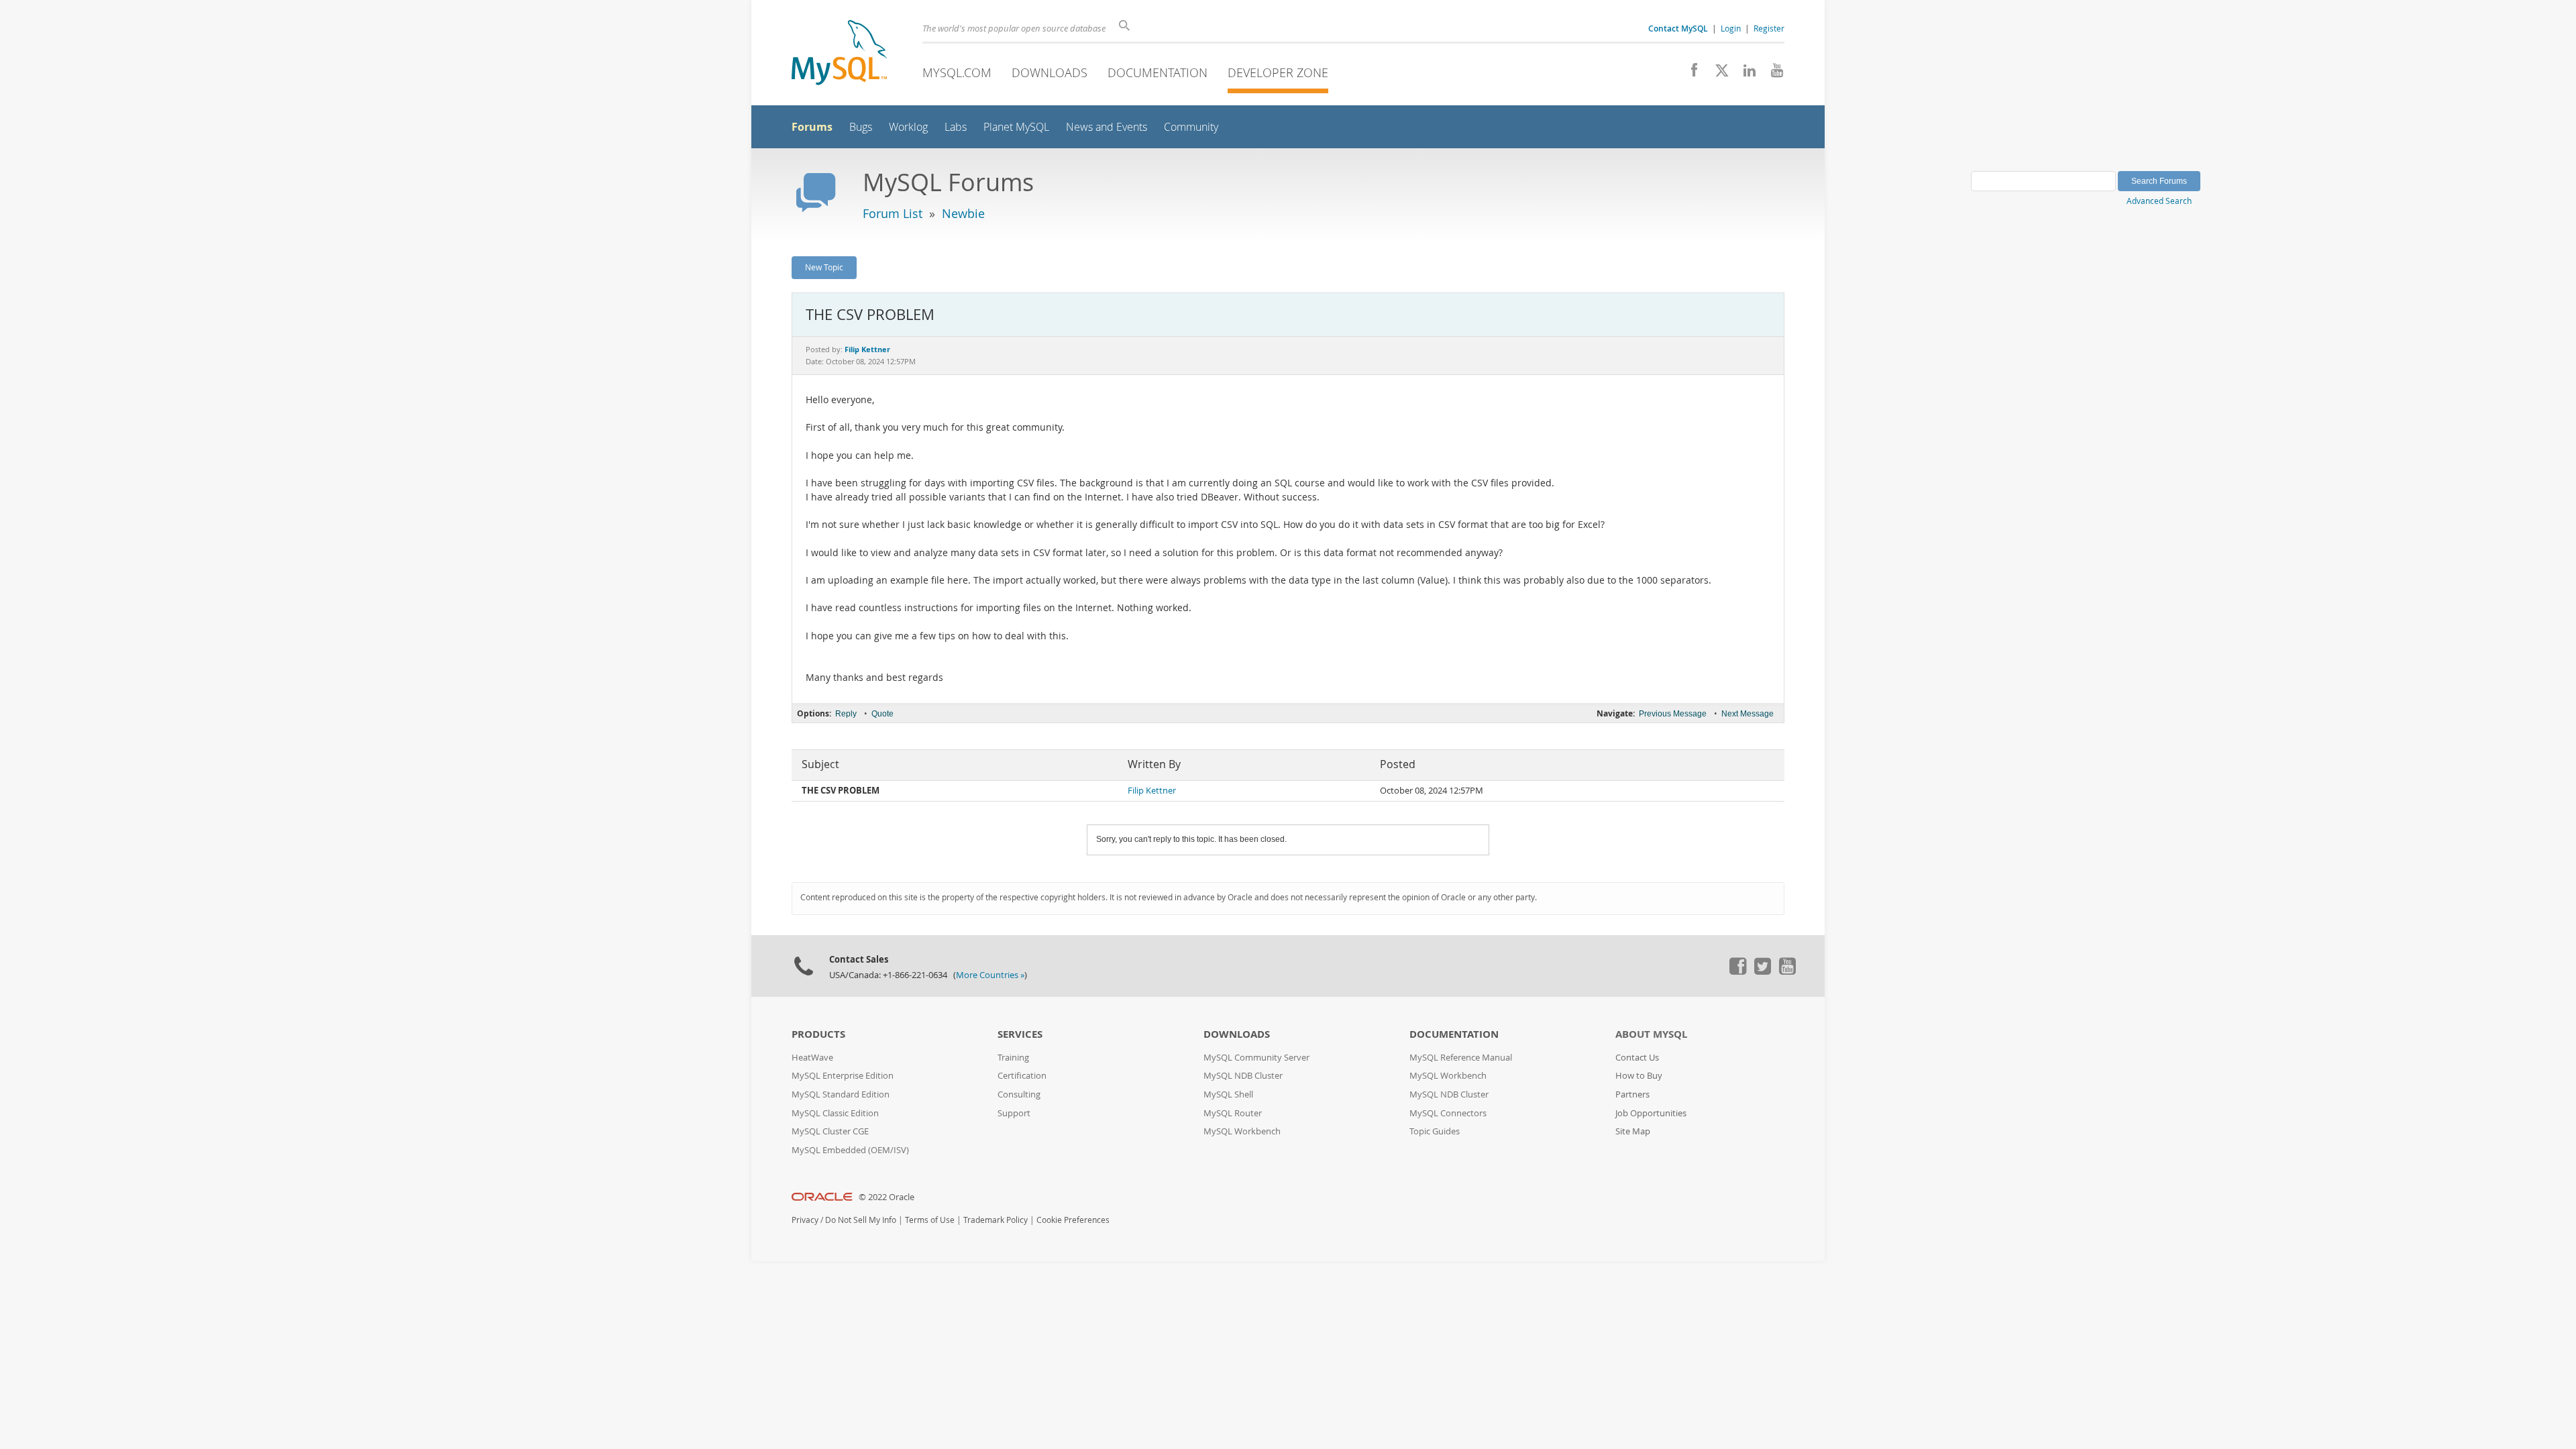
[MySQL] (839, 54)
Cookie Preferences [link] (1073, 1220)
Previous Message (1673, 714)
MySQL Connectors (1448, 1113)
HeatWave (812, 1058)
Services (1020, 1034)
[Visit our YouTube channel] (1772, 74)
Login (1731, 28)
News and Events (1107, 127)
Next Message (1748, 714)
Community (1191, 127)
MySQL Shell (1228, 1094)
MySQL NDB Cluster (1243, 1076)
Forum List (893, 213)
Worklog (908, 127)
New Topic (824, 267)
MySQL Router (1233, 1113)
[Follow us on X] (1717, 74)
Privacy (805, 1220)
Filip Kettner (1152, 791)
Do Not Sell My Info (861, 1220)
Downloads (1050, 72)
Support (1014, 1113)
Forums (812, 127)
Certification (1022, 1076)
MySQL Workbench (1242, 1131)
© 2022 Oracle (887, 1197)
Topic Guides (1435, 1131)
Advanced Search (2159, 201)
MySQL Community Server (1256, 1058)
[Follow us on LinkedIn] (1745, 74)
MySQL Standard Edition (841, 1094)
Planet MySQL (1016, 127)
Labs (956, 127)
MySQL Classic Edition (835, 1113)
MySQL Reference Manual (1461, 1058)
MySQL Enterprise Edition (843, 1076)
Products (818, 1034)
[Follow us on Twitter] (1762, 971)
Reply (846, 714)
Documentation (1158, 72)
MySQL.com (957, 72)
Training (1013, 1058)
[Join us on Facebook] (1689, 74)
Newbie (963, 213)
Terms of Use (930, 1220)
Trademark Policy (996, 1220)
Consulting (1019, 1094)
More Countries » (990, 975)
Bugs (861, 127)
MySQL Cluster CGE (830, 1131)
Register (1769, 28)
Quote (882, 714)
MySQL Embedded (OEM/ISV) (850, 1150)
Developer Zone (1278, 72)
